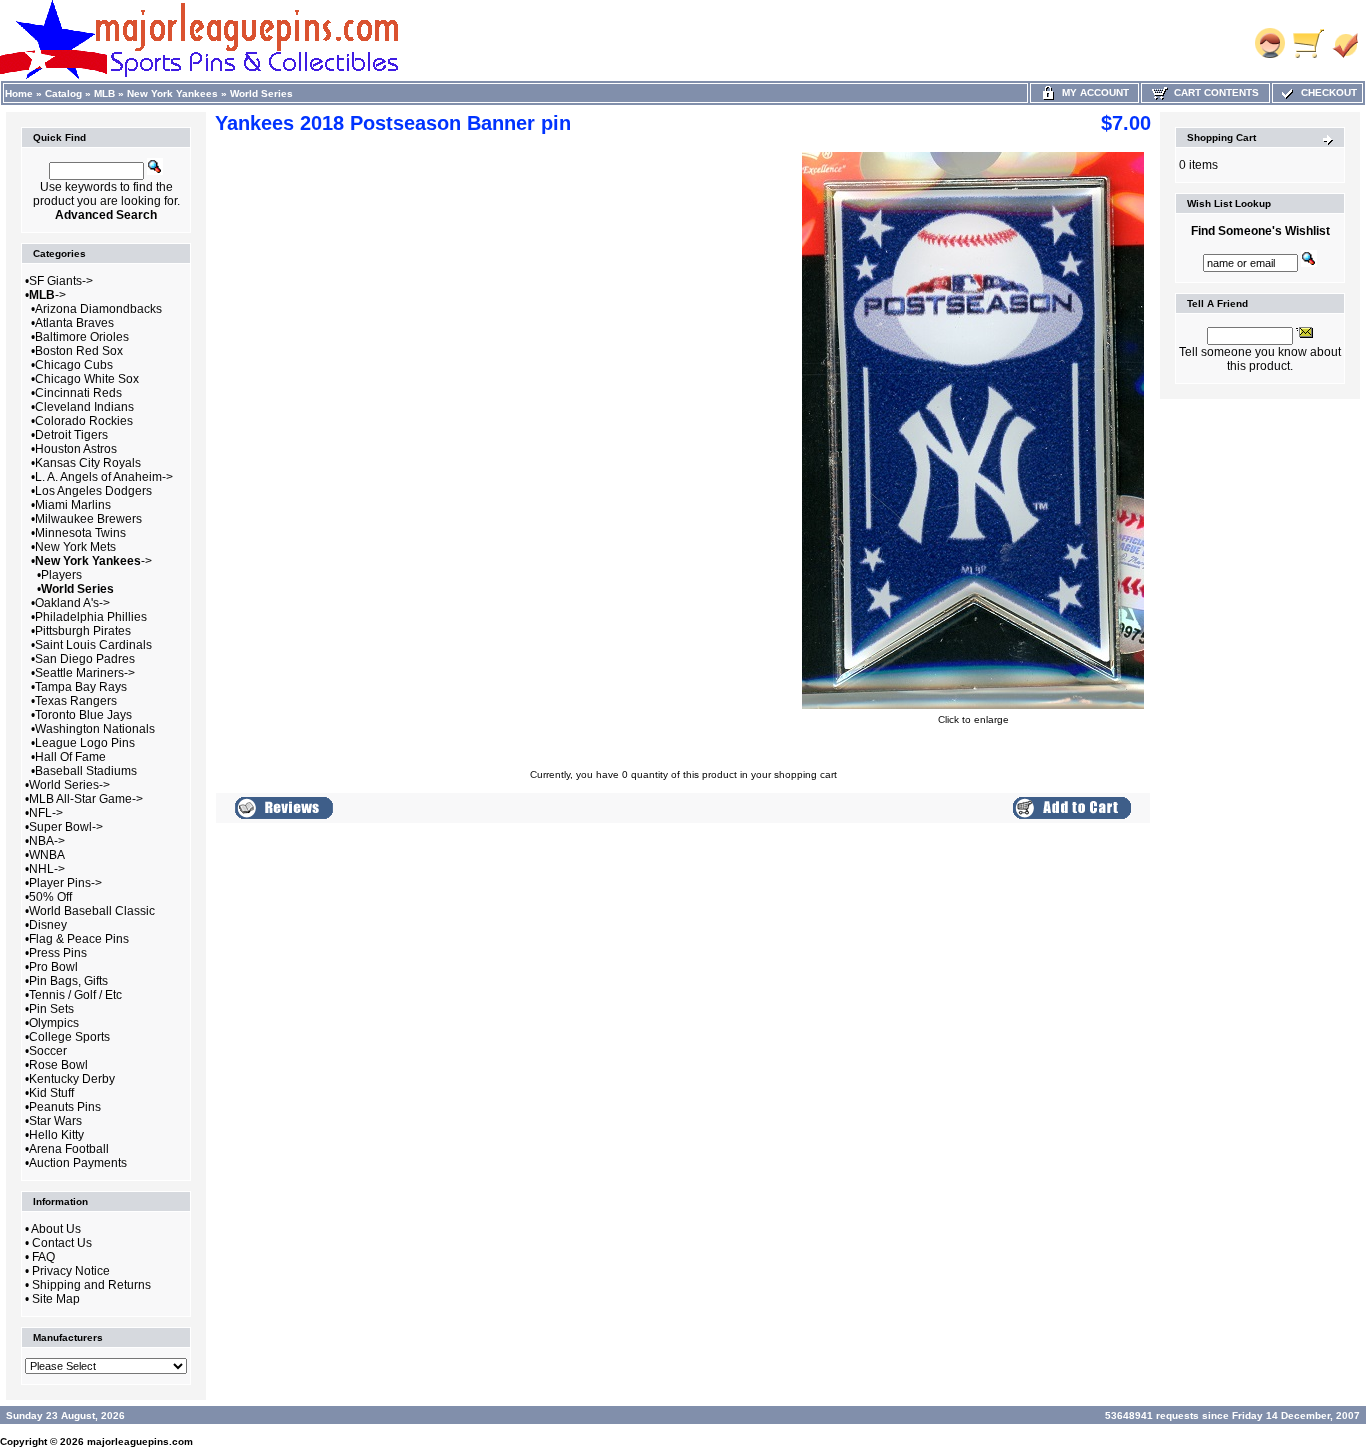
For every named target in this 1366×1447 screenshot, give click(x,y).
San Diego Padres (85, 659)
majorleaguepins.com (140, 1441)
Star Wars (55, 1121)
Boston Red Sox (79, 351)
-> (47, 295)
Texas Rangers (76, 701)
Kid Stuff (51, 1093)
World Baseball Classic (92, 911)
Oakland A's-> (72, 603)
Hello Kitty (56, 1135)
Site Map (56, 1299)
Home (19, 93)
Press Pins (58, 953)
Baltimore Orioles (82, 337)
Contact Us (62, 1243)
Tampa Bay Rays (81, 687)
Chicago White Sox (87, 379)
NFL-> (46, 813)
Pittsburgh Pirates (83, 631)
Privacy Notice (71, 1271)
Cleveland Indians (84, 407)
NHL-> (47, 869)
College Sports (69, 1037)
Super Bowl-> (66, 827)
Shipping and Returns (91, 1285)
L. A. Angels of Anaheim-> (104, 477)
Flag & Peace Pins (79, 939)
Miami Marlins (73, 505)
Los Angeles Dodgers (93, 491)
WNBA (47, 855)
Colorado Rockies (84, 421)
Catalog (63, 93)
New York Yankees (172, 93)
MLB (104, 93)
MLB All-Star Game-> (86, 799)
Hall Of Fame (70, 757)
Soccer (48, 1051)
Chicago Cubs (74, 365)
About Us (56, 1229)
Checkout (1326, 92)
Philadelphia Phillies (91, 617)
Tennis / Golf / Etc (75, 995)
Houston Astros (76, 449)
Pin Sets (51, 1009)
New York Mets (75, 547)
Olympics (54, 1023)
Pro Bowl (53, 967)
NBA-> (47, 841)
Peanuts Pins (65, 1107)
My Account (1092, 92)
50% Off (50, 897)
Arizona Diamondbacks (98, 309)
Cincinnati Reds (78, 393)
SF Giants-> (61, 281)
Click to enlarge (973, 719)
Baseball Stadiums (86, 771)
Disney (48, 925)
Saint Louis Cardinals (93, 645)
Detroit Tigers (71, 435)
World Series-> (69, 785)
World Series (261, 93)
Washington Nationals (95, 729)
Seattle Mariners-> (85, 673)
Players (61, 575)
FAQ (43, 1257)
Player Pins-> (65, 883)
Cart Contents (1213, 92)
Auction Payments (78, 1163)
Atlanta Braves (74, 323)
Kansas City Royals (88, 463)
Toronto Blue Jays (83, 715)
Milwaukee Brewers (88, 519)
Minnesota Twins (80, 533)
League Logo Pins (85, 743)
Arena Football (69, 1149)
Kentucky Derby (72, 1079)
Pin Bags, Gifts (68, 981)
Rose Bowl (58, 1065)
